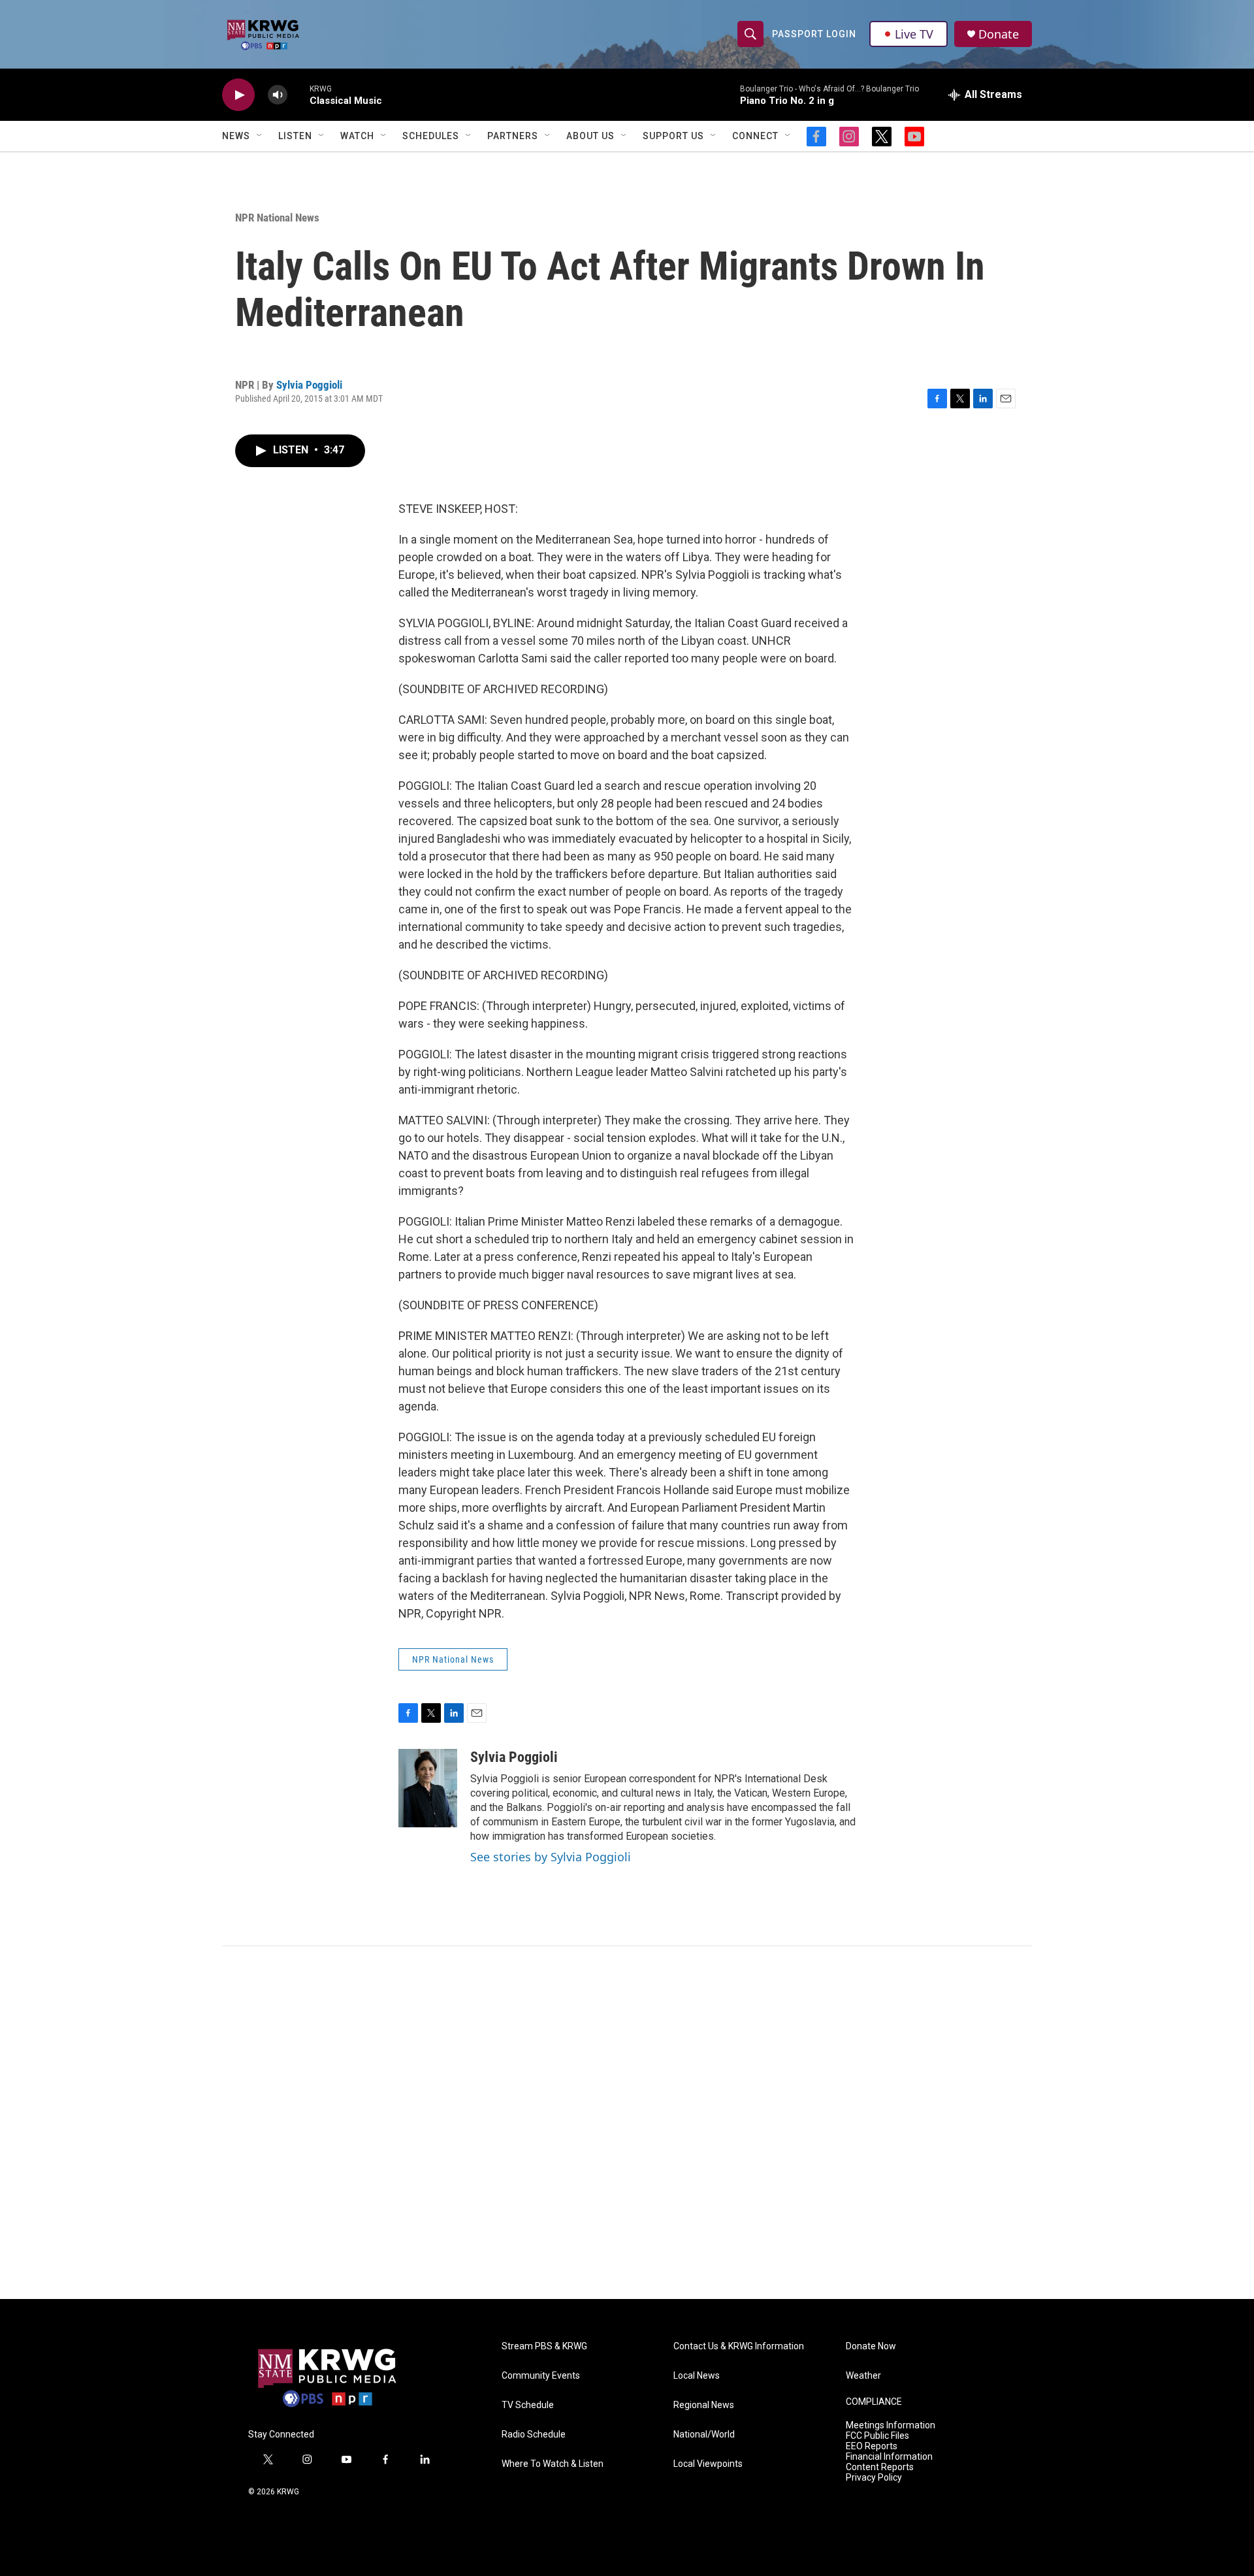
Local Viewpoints (708, 2464)
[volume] (278, 95)
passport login (814, 34)
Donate (999, 34)
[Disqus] (627, 2123)
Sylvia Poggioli (309, 385)
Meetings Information (891, 2425)
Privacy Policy (874, 2478)
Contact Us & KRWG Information (739, 2346)
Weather (863, 2376)
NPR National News (277, 218)
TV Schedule (528, 2405)
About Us (590, 136)
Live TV (914, 34)
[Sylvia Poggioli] (428, 1788)
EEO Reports (872, 2446)
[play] (238, 95)
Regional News (704, 2405)
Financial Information (889, 2457)
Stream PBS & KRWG (544, 2346)
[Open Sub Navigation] (260, 136)
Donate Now (871, 2346)
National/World (704, 2435)
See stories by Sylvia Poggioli (551, 1857)
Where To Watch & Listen (553, 2464)
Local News (697, 2376)
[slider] (298, 94)
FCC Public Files (877, 2436)
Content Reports (880, 2467)
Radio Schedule (534, 2435)
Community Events (541, 2376)
